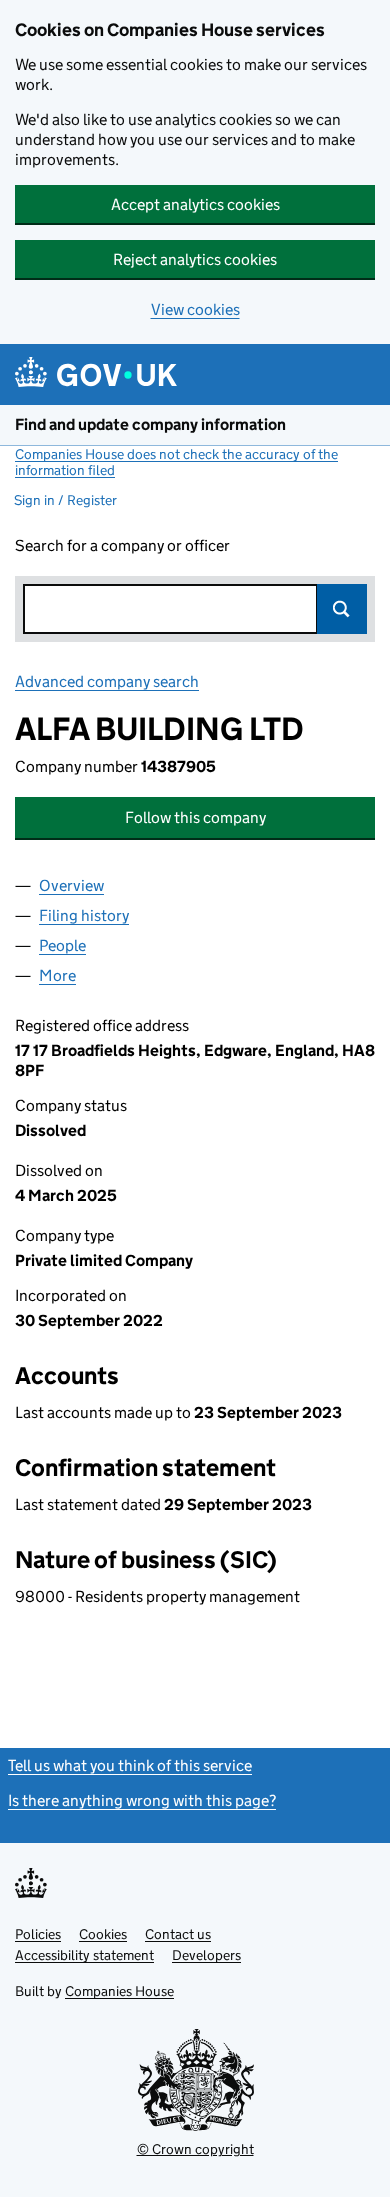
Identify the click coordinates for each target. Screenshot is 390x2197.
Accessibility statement (84, 1955)
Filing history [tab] (84, 915)
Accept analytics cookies (195, 204)
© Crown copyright (195, 2149)
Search (342, 609)
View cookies (195, 309)
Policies (38, 1934)
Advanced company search (107, 681)
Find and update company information (150, 424)
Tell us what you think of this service (130, 1765)
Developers (206, 1955)
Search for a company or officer (122, 545)
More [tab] (57, 975)
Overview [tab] (71, 885)
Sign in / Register (65, 500)
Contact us (178, 1934)
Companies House (119, 1991)
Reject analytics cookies (195, 259)
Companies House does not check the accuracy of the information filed (176, 462)
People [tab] (62, 945)
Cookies (103, 1934)
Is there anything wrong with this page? (142, 1800)
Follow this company (195, 817)
